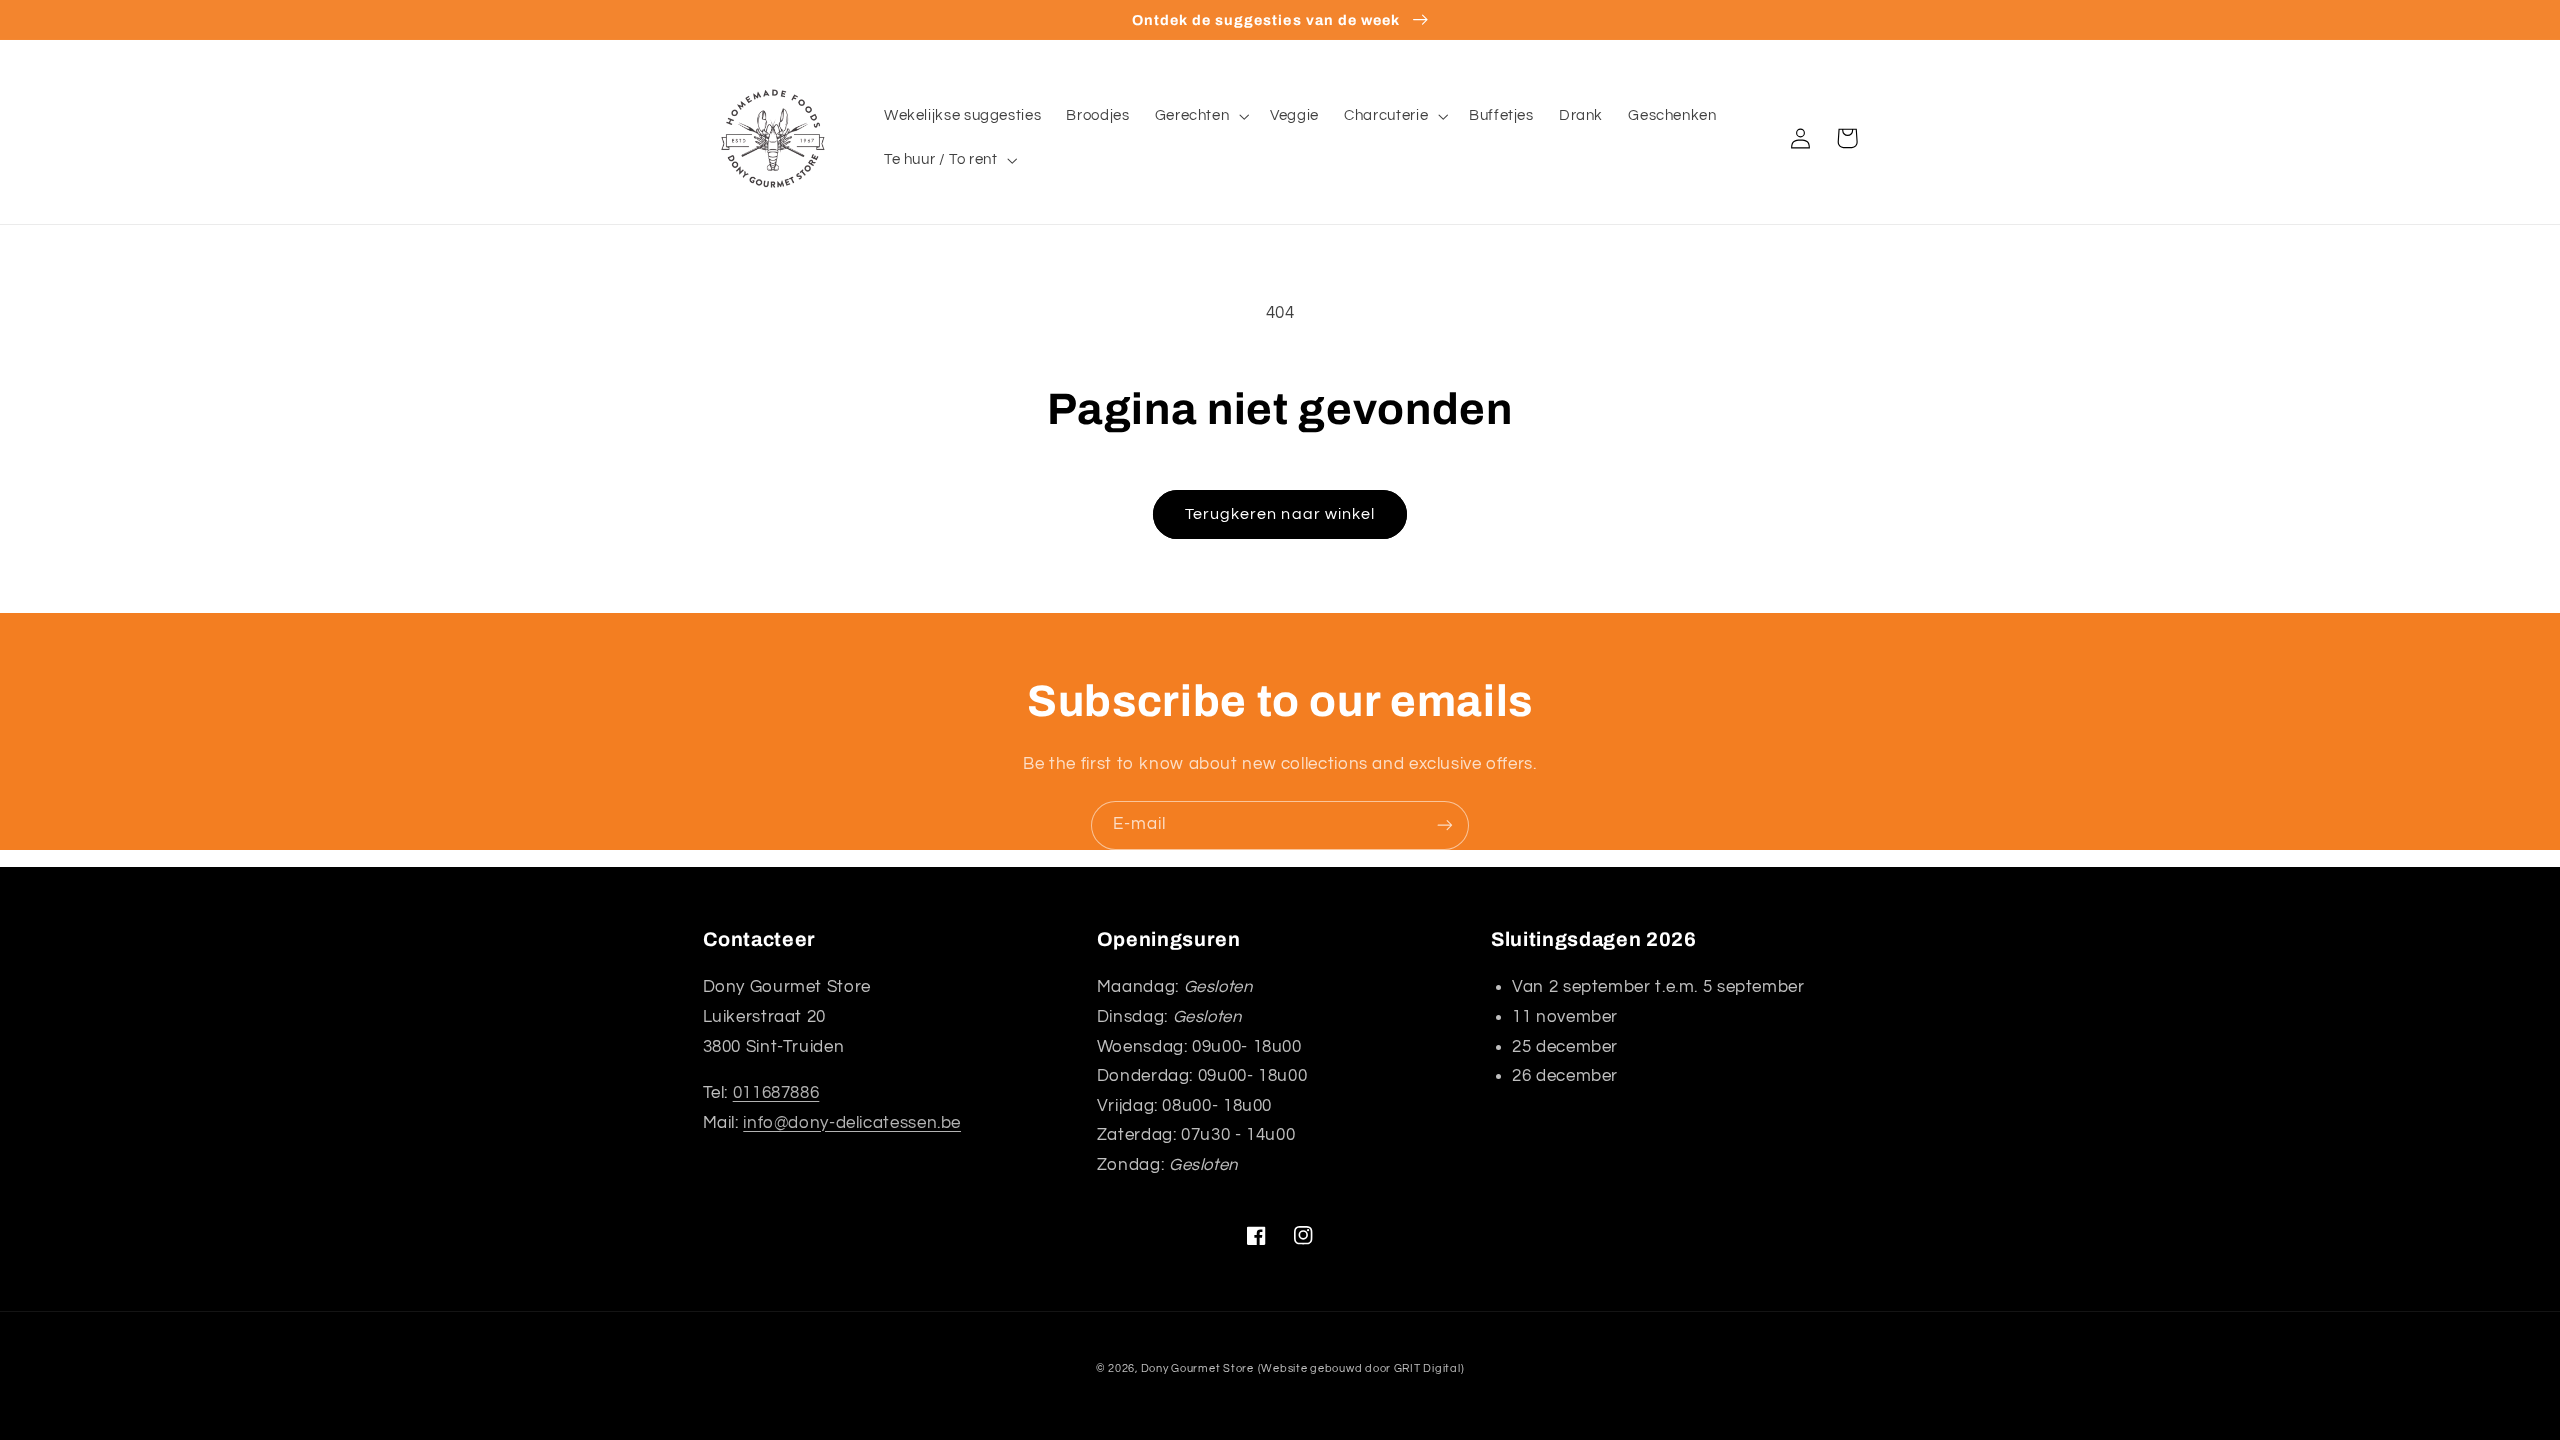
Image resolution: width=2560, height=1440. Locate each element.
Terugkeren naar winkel (1280, 514)
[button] (1200, 116)
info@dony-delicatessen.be (852, 1123)
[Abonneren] (1445, 825)
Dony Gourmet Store (1197, 1368)
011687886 (776, 1093)
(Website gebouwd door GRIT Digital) (1361, 1368)
